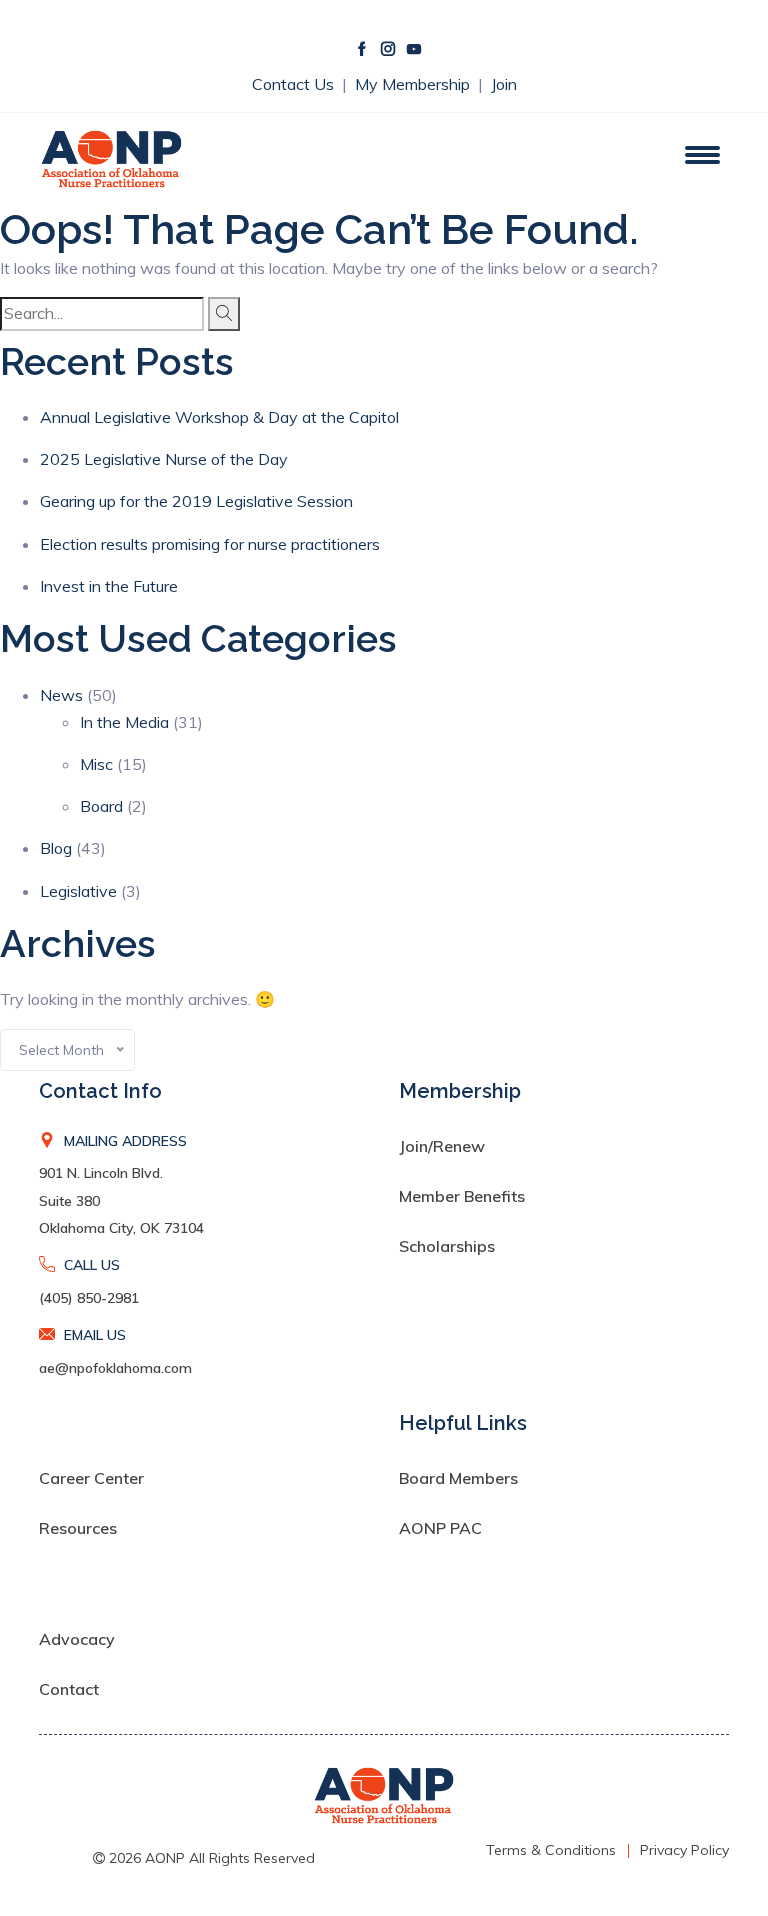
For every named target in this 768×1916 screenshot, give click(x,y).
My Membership (414, 84)
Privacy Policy (684, 1850)
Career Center (91, 1478)
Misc (96, 764)
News (61, 695)
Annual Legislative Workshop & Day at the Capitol (219, 417)
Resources (78, 1528)
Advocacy (77, 1639)
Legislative (78, 891)
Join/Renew (442, 1146)
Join (504, 84)
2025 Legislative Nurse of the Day (164, 459)
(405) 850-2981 (89, 1298)
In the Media (124, 722)
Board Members (458, 1478)
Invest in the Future (109, 586)
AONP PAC (440, 1528)
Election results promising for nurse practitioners (210, 544)
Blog (56, 848)
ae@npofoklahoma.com (115, 1368)
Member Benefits (462, 1196)
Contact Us (295, 84)
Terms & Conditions (551, 1850)
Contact (69, 1689)
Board (101, 806)
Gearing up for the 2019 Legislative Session (196, 501)
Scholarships (447, 1246)
